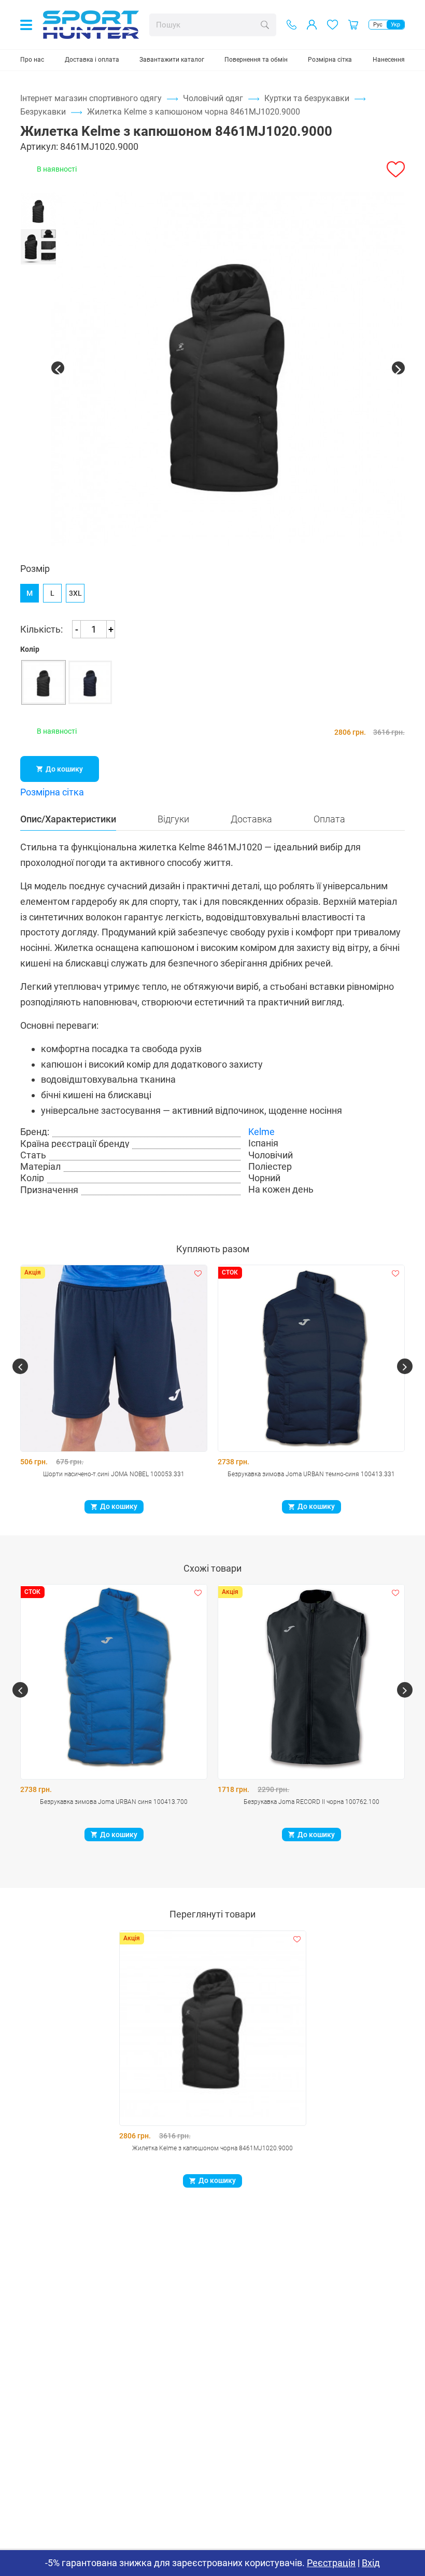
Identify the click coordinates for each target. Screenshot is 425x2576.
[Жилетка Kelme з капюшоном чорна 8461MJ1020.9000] (228, 369)
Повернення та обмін (256, 60)
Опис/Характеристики (68, 819)
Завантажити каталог (172, 60)
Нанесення (389, 60)
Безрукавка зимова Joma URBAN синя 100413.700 (114, 1802)
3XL (75, 593)
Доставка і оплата (92, 60)
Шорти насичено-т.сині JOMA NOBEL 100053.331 (114, 1474)
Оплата (329, 819)
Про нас (32, 60)
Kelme (261, 1132)
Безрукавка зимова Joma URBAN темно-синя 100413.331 (311, 1474)
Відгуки (173, 819)
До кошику (64, 769)
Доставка (251, 819)
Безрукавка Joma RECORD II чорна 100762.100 (311, 1802)
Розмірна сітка (330, 60)
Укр (395, 25)
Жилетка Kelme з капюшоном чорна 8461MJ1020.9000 (212, 2148)
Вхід (371, 2563)
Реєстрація (331, 2563)
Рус (378, 25)
